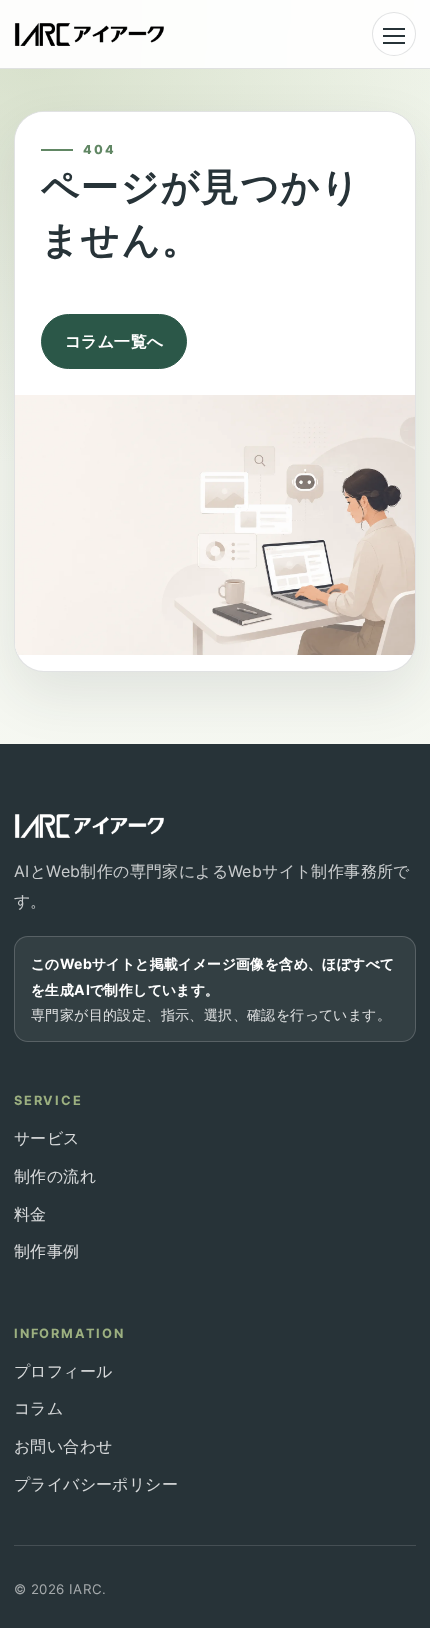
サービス (47, 1138)
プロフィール (63, 1371)
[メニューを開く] (394, 34)
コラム (38, 1408)
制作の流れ (55, 1176)
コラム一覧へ (114, 341)
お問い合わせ (63, 1446)
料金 (30, 1214)
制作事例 (47, 1251)
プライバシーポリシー (96, 1484)
